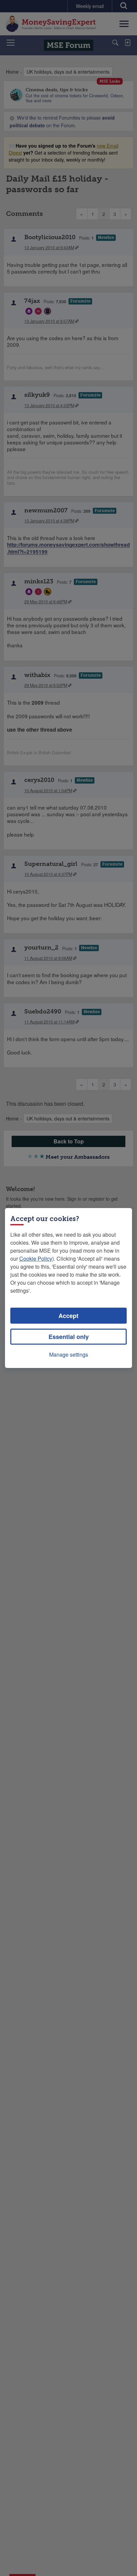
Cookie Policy (36, 1259)
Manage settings (69, 1354)
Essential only (69, 1337)
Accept (68, 1316)
